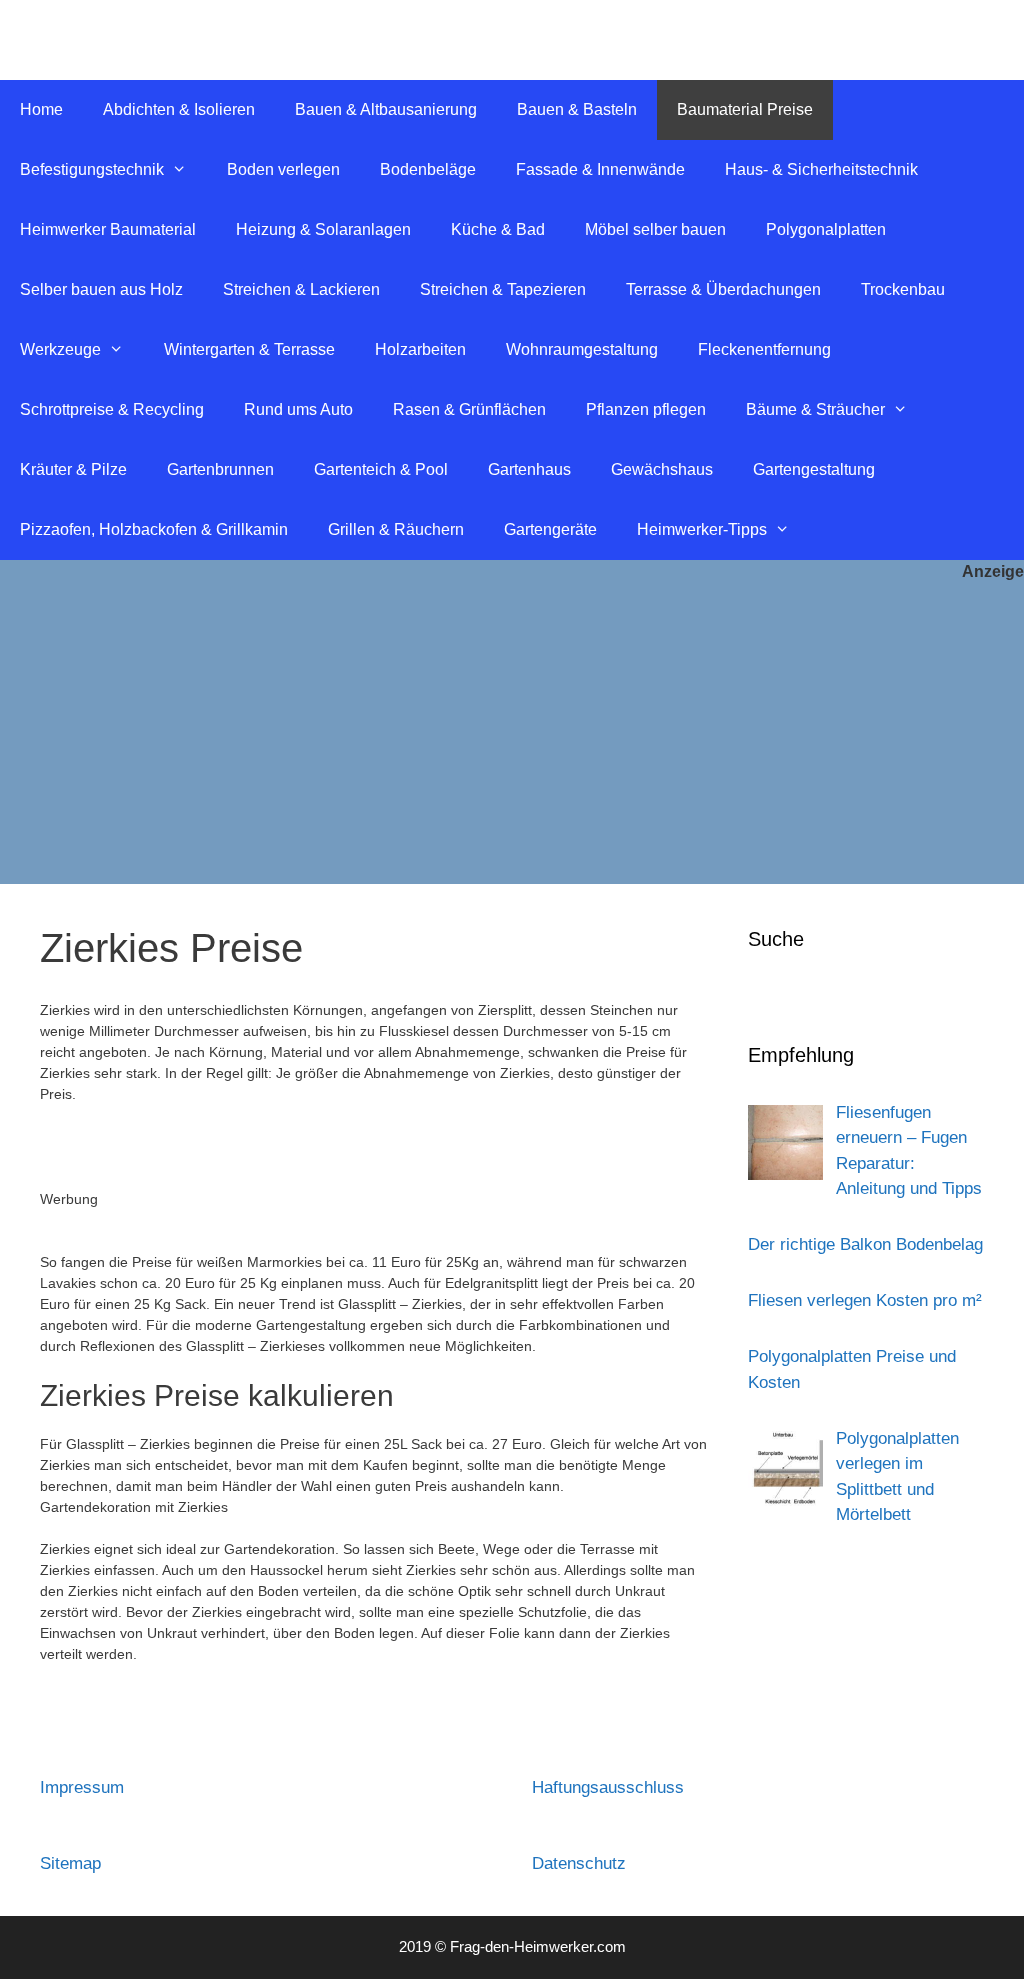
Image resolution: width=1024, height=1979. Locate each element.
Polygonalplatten (826, 229)
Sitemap (70, 1863)
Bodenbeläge (428, 169)
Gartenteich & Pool (381, 469)
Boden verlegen (283, 169)
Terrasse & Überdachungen (723, 289)
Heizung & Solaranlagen (323, 229)
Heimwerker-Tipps (702, 529)
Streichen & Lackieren (301, 289)
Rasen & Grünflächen (469, 409)
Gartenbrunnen (220, 469)
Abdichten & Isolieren (179, 109)
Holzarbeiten (420, 349)
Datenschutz (579, 1863)
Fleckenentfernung (764, 349)
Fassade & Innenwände (600, 169)
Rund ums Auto (298, 409)
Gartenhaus (529, 469)
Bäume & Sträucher (815, 409)
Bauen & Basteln (577, 109)
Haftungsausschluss (608, 1787)
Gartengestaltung (814, 469)
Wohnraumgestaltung (582, 349)
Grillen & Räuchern (396, 529)
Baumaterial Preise (745, 109)
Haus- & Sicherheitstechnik (821, 169)
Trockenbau (903, 289)
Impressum (82, 1787)
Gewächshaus (662, 469)
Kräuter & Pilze (73, 469)
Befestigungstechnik (92, 169)
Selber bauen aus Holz (101, 289)
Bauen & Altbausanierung (386, 109)
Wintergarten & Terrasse (249, 349)
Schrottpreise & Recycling (112, 409)
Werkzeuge (60, 349)
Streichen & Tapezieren (503, 289)
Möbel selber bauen (655, 229)
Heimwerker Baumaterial (108, 229)
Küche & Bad (498, 229)
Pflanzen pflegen (646, 409)
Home (41, 109)
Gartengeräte (550, 529)
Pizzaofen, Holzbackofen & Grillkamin (154, 529)
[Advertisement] (512, 734)
